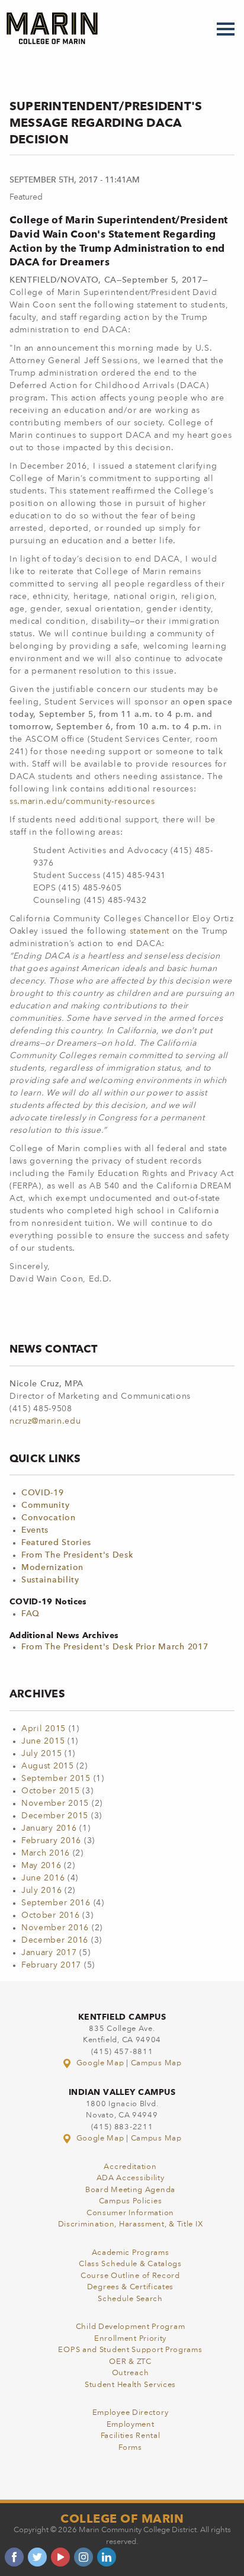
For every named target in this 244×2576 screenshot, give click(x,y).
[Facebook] (14, 2557)
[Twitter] (37, 2557)
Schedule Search (130, 2299)
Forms (130, 2448)
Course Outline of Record (130, 2276)
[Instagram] (84, 2557)
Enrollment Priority (130, 2339)
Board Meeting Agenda (130, 2190)
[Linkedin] (107, 2557)
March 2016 (46, 1853)
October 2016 (50, 1915)
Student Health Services (130, 2385)
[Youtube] (60, 2557)
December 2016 (55, 1940)
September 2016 (56, 1903)
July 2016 (41, 1891)
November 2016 (55, 1928)
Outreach (131, 2373)
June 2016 (43, 1878)
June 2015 (43, 1741)
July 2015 (41, 1754)
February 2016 (51, 1841)
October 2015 (50, 1791)
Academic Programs (131, 2253)
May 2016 (41, 1866)
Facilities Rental (131, 2436)
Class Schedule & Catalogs (130, 2264)
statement (151, 931)
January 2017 (49, 1953)
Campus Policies (131, 2201)
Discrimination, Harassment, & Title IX (131, 2224)
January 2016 (49, 1828)
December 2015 (55, 1816)
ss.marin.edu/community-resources (82, 802)
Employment (131, 2425)
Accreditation (130, 2167)
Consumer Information (130, 2213)
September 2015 (56, 1779)
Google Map (100, 2063)
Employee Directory (131, 2413)
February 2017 (51, 1965)
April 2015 (44, 1729)
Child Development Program (131, 2327)
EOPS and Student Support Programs (130, 2350)
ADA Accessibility (131, 2178)
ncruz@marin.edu (45, 1421)
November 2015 (55, 1803)
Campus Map (156, 2063)
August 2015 (48, 1766)
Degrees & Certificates (130, 2287)
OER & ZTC (130, 2362)
